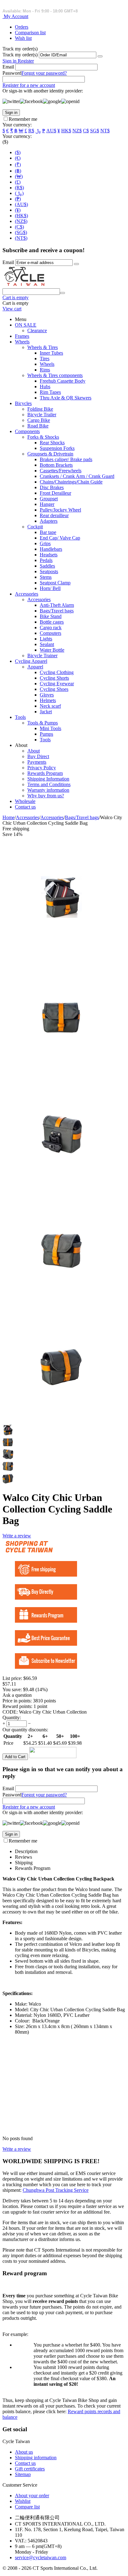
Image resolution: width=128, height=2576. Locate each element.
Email (8, 67)
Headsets (49, 555)
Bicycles (23, 403)
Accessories (27, 594)
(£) (18, 182)
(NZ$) (21, 221)
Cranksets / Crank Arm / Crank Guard (77, 476)
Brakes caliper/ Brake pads (66, 459)
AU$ (51, 131)
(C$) (19, 227)
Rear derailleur (54, 515)
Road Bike (38, 426)
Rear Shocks (52, 443)
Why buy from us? (46, 796)
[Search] (62, 293)
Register (26, 61)
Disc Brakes (52, 487)
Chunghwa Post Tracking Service (56, 2190)
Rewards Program (45, 773)
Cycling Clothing (57, 672)
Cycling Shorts (54, 678)
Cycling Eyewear (57, 684)
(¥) (18, 210)
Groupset (49, 499)
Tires (45, 359)
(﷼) (19, 193)
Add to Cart (15, 1757)
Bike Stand (51, 616)
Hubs (45, 387)
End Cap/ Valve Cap (60, 538)
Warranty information (48, 790)
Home (9, 817)
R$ (31, 131)
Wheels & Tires (43, 347)
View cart (12, 309)
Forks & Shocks (43, 437)
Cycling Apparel (31, 661)
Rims (45, 370)
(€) (18, 158)
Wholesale (25, 801)
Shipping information (36, 2458)
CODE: (10, 1712)
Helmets (48, 700)
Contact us (25, 807)
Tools (20, 717)
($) (18, 152)
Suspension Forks (57, 448)
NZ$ (77, 131)
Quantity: (12, 1717)
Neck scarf (50, 706)
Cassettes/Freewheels (61, 471)
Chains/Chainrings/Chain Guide (71, 482)
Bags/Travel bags (57, 611)
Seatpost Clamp (55, 583)
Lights (46, 639)
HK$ (66, 131)
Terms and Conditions (49, 784)
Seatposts (49, 571)
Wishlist (23, 2501)
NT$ (105, 131)
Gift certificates (30, 2469)
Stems (46, 577)
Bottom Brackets (56, 465)
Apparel (35, 667)
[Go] (100, 56)
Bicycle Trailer (42, 415)
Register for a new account (29, 85)
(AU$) (21, 204)
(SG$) (21, 232)
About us (24, 2452)
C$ (86, 131)
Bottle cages (52, 622)
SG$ (95, 131)
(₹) (18, 165)
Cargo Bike (39, 420)
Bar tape (48, 532)
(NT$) (21, 238)
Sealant (47, 644)
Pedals (46, 560)
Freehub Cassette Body (63, 381)
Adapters (49, 521)
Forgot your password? (44, 73)
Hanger (47, 504)
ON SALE (26, 325)
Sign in (10, 61)
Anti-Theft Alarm (57, 605)
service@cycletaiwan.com (41, 2557)
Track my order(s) (20, 55)
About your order (32, 2496)
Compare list (27, 2507)
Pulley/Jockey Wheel (60, 510)
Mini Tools (50, 728)
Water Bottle (52, 650)
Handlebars (51, 549)
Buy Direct (38, 756)
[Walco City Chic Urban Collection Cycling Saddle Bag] (62, 955)
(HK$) (21, 216)
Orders (22, 27)
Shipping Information (48, 779)
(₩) (19, 176)
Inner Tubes (51, 353)
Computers (50, 633)
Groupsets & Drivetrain (50, 454)
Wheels (22, 342)
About (34, 751)
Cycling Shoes (54, 689)
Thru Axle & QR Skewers (66, 398)
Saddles (47, 566)
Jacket (46, 712)
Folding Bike (40, 409)
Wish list (23, 38)
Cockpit (35, 527)
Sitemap (23, 2474)
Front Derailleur (55, 493)
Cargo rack (51, 627)
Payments (37, 762)
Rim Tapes (50, 392)
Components (27, 431)
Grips (45, 543)
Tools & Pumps (43, 723)
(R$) (19, 188)
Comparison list (30, 33)
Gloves (47, 695)
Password (12, 73)
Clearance (37, 330)
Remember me (23, 119)
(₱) (18, 199)
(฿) (18, 171)
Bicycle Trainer (42, 656)
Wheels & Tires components (55, 375)
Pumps (46, 734)
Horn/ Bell (50, 588)
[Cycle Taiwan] (25, 285)
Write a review (17, 1536)
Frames (22, 336)
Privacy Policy (42, 768)
